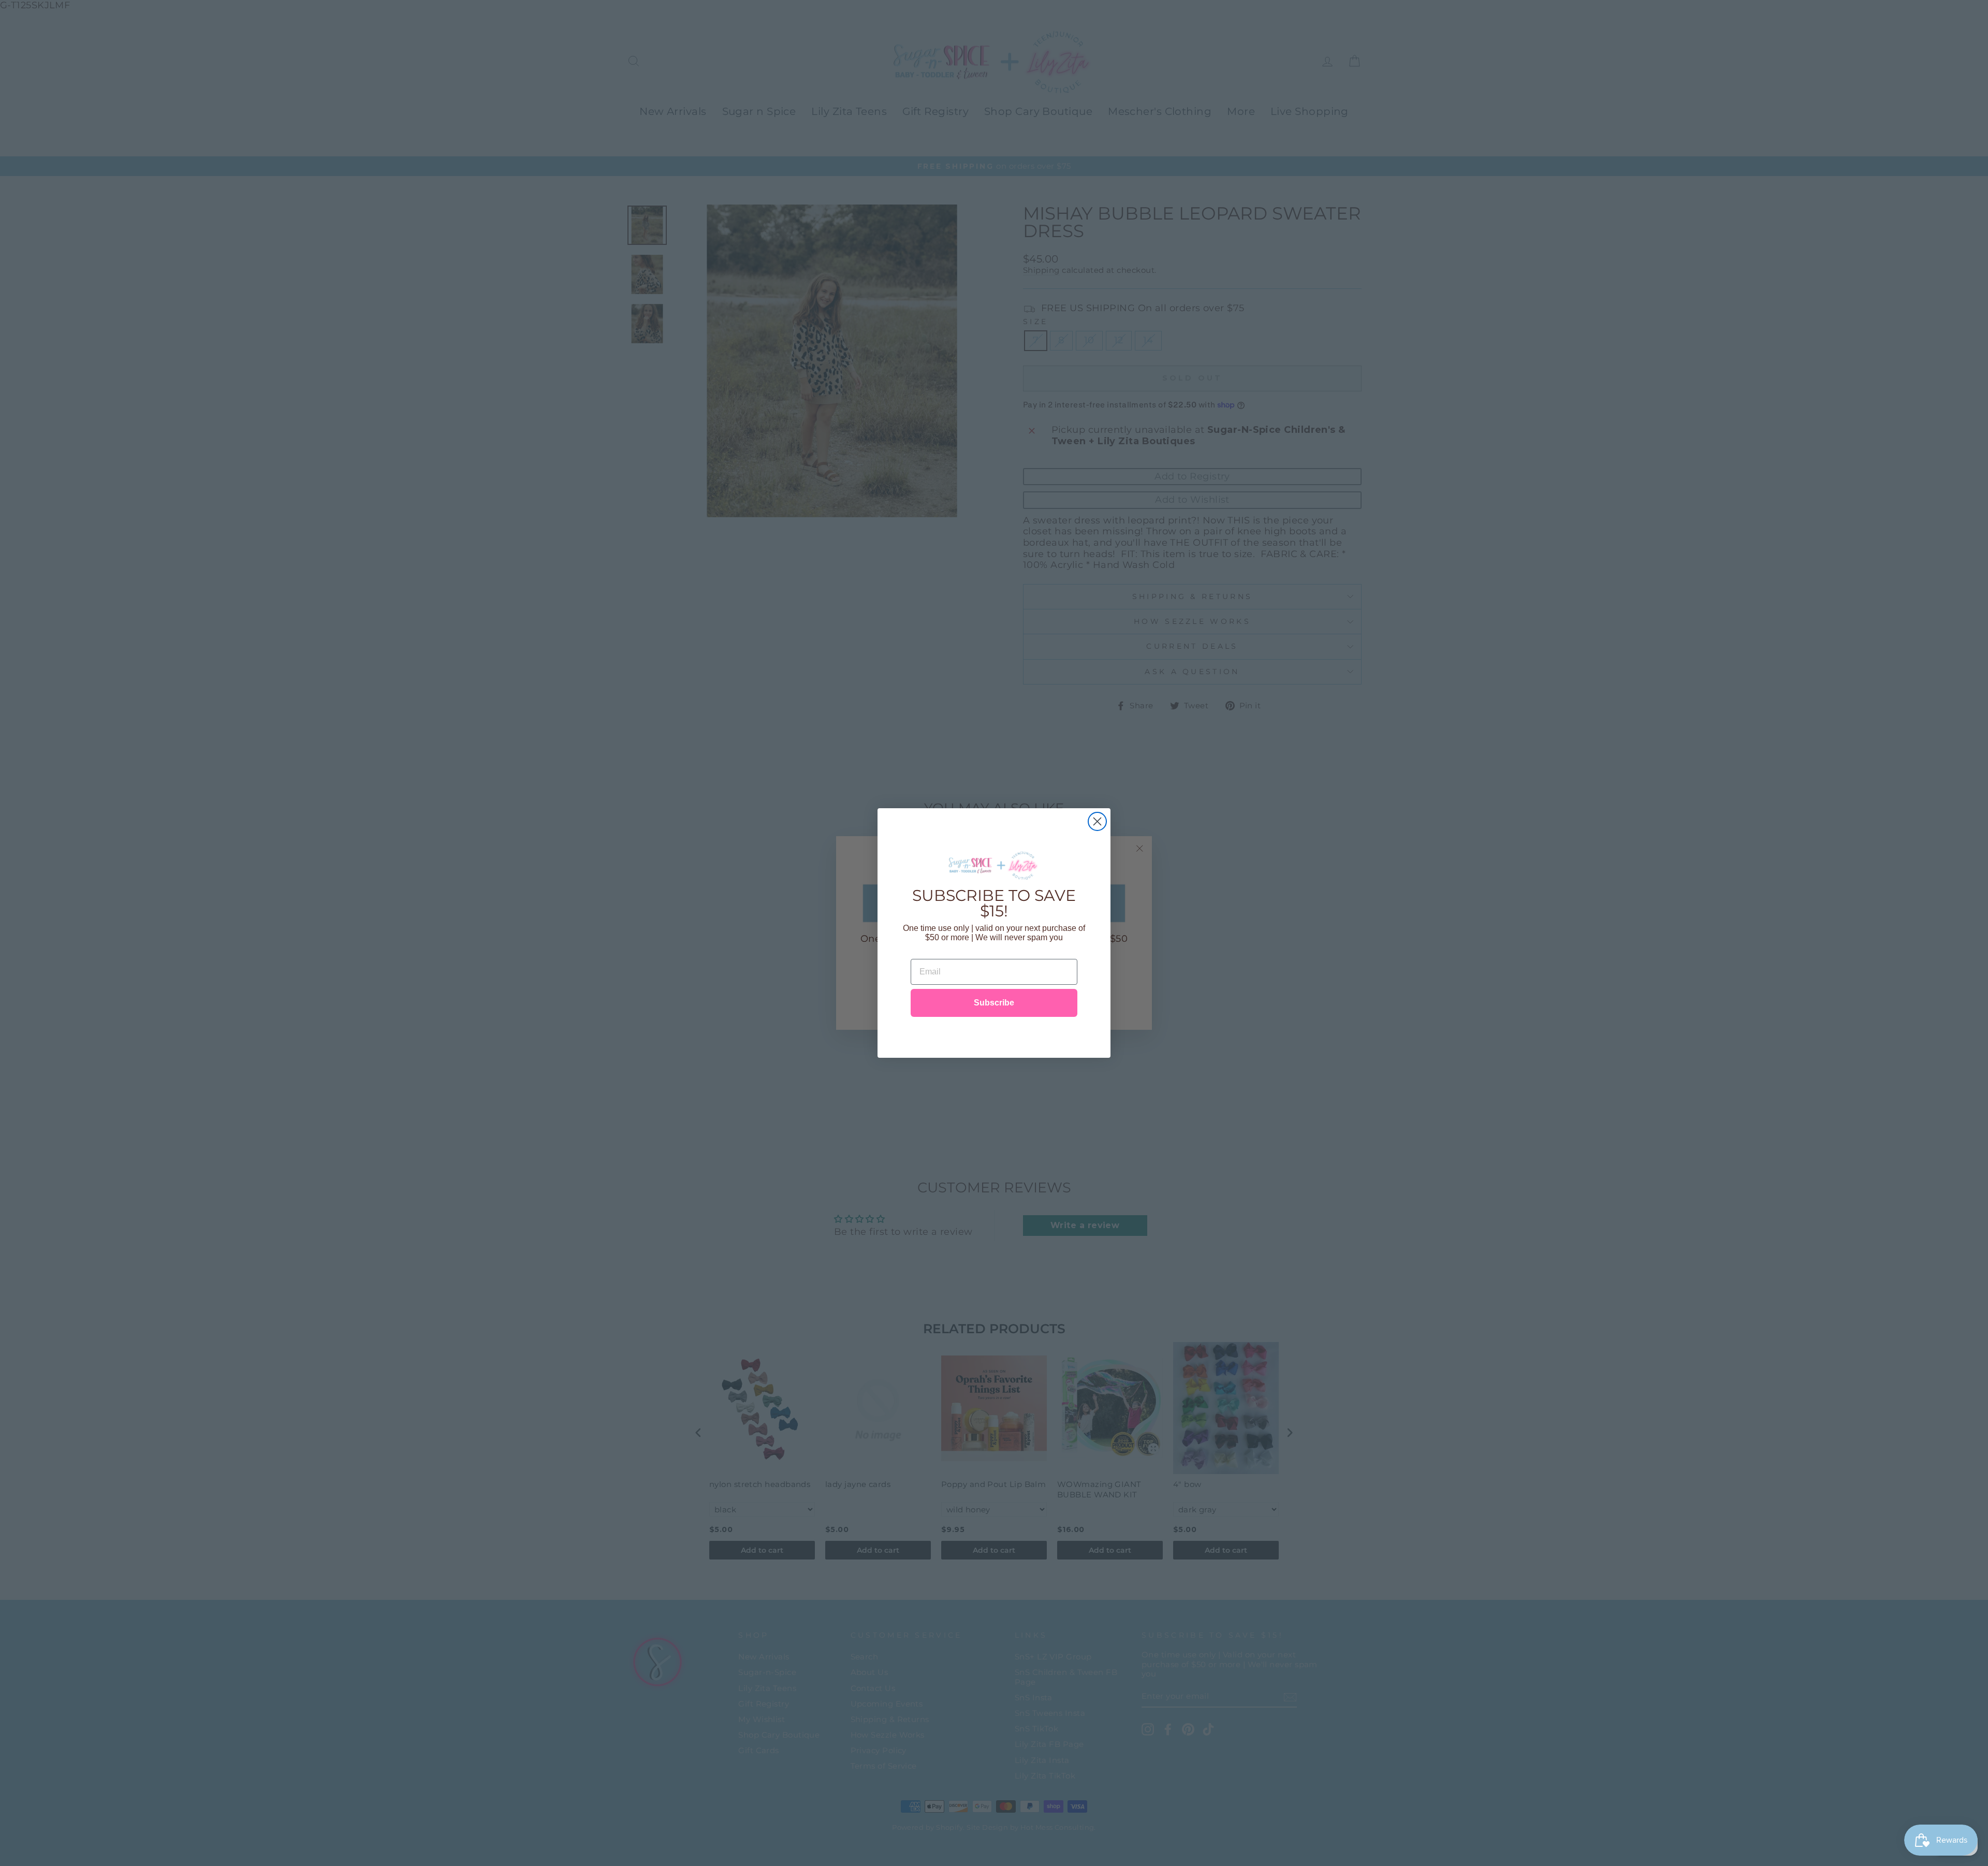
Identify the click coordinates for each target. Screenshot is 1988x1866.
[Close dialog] (1097, 821)
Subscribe (994, 1003)
